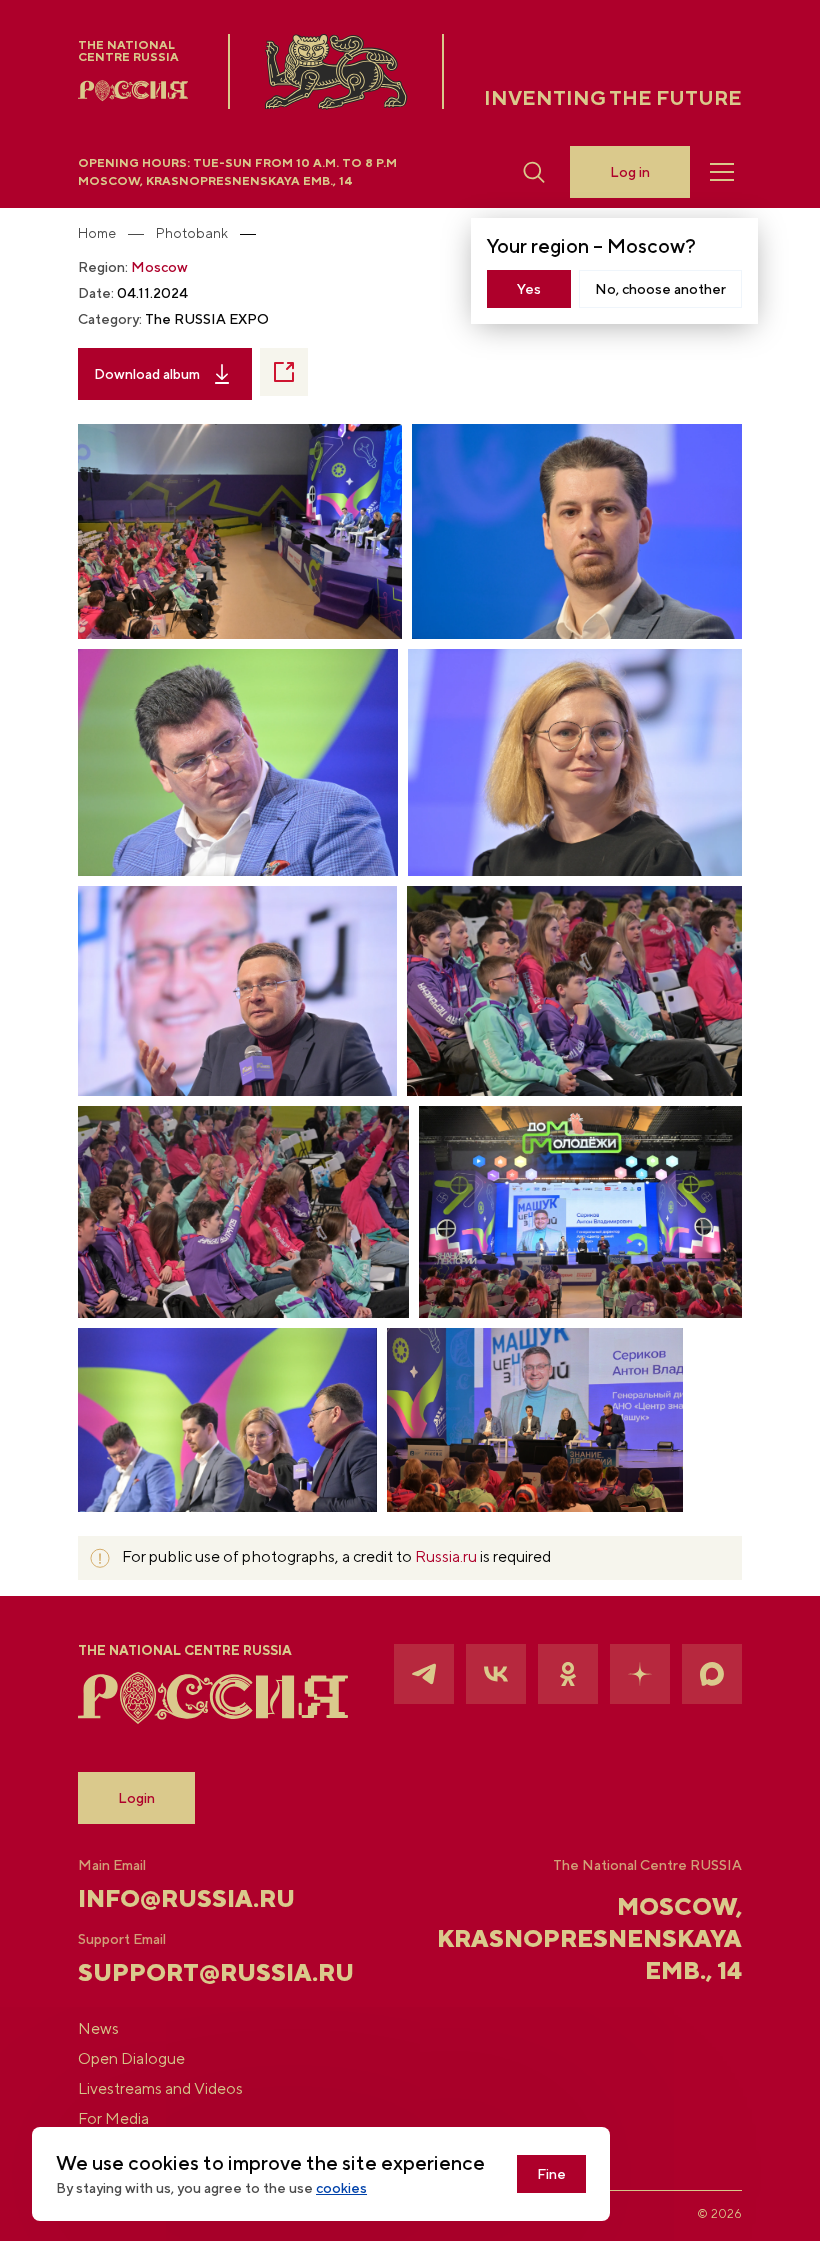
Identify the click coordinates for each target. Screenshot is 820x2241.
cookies (341, 2188)
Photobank (192, 233)
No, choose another (660, 289)
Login (136, 1798)
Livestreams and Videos (160, 2089)
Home (97, 233)
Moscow (159, 267)
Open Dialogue (131, 2059)
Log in (630, 172)
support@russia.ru (188, 1972)
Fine (551, 2174)
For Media (113, 2119)
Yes (529, 289)
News (98, 2029)
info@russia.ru (186, 1898)
